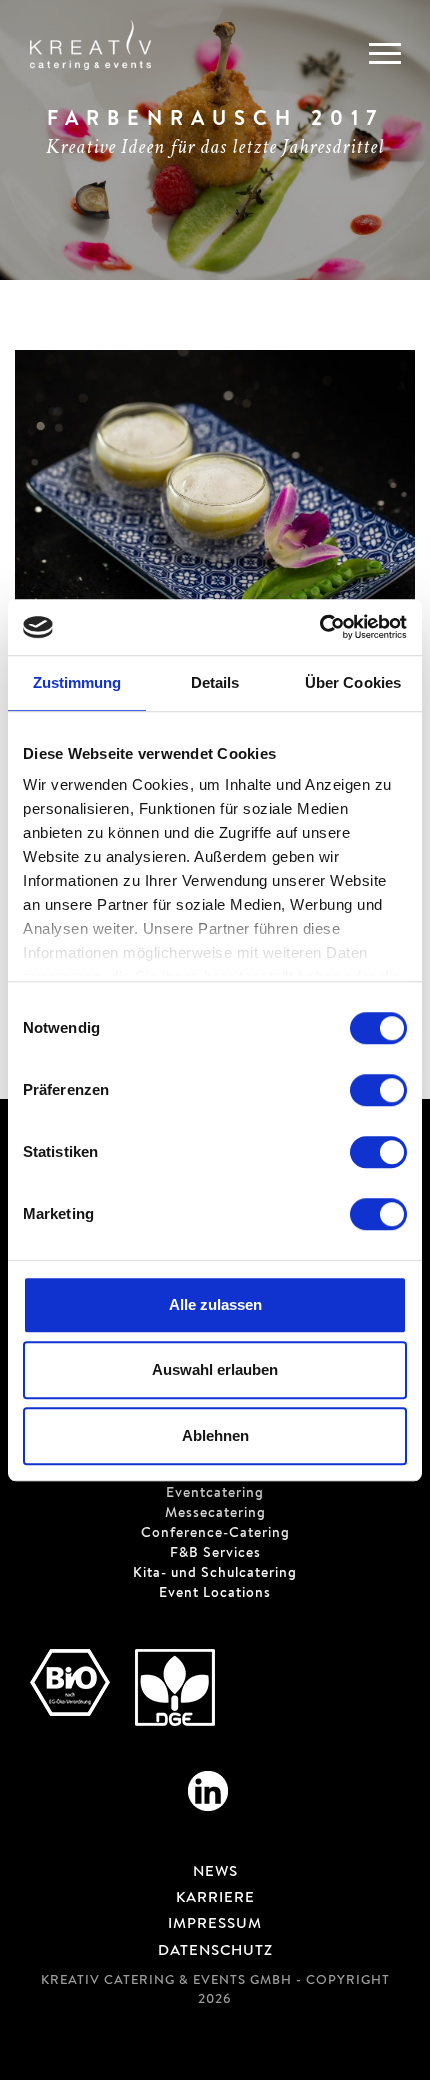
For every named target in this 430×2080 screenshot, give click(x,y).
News (215, 1873)
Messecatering (215, 1514)
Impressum (215, 1925)
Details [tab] (215, 682)
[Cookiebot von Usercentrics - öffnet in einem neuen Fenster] (319, 627)
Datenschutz (215, 1952)
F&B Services (215, 1554)
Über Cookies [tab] (353, 682)
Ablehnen (215, 1435)
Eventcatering (215, 1494)
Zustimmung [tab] (77, 682)
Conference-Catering (215, 1534)
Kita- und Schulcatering (215, 1574)
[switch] (378, 1090)
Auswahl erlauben (215, 1369)
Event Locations (215, 1594)
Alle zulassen (215, 1304)
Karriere (215, 1899)
